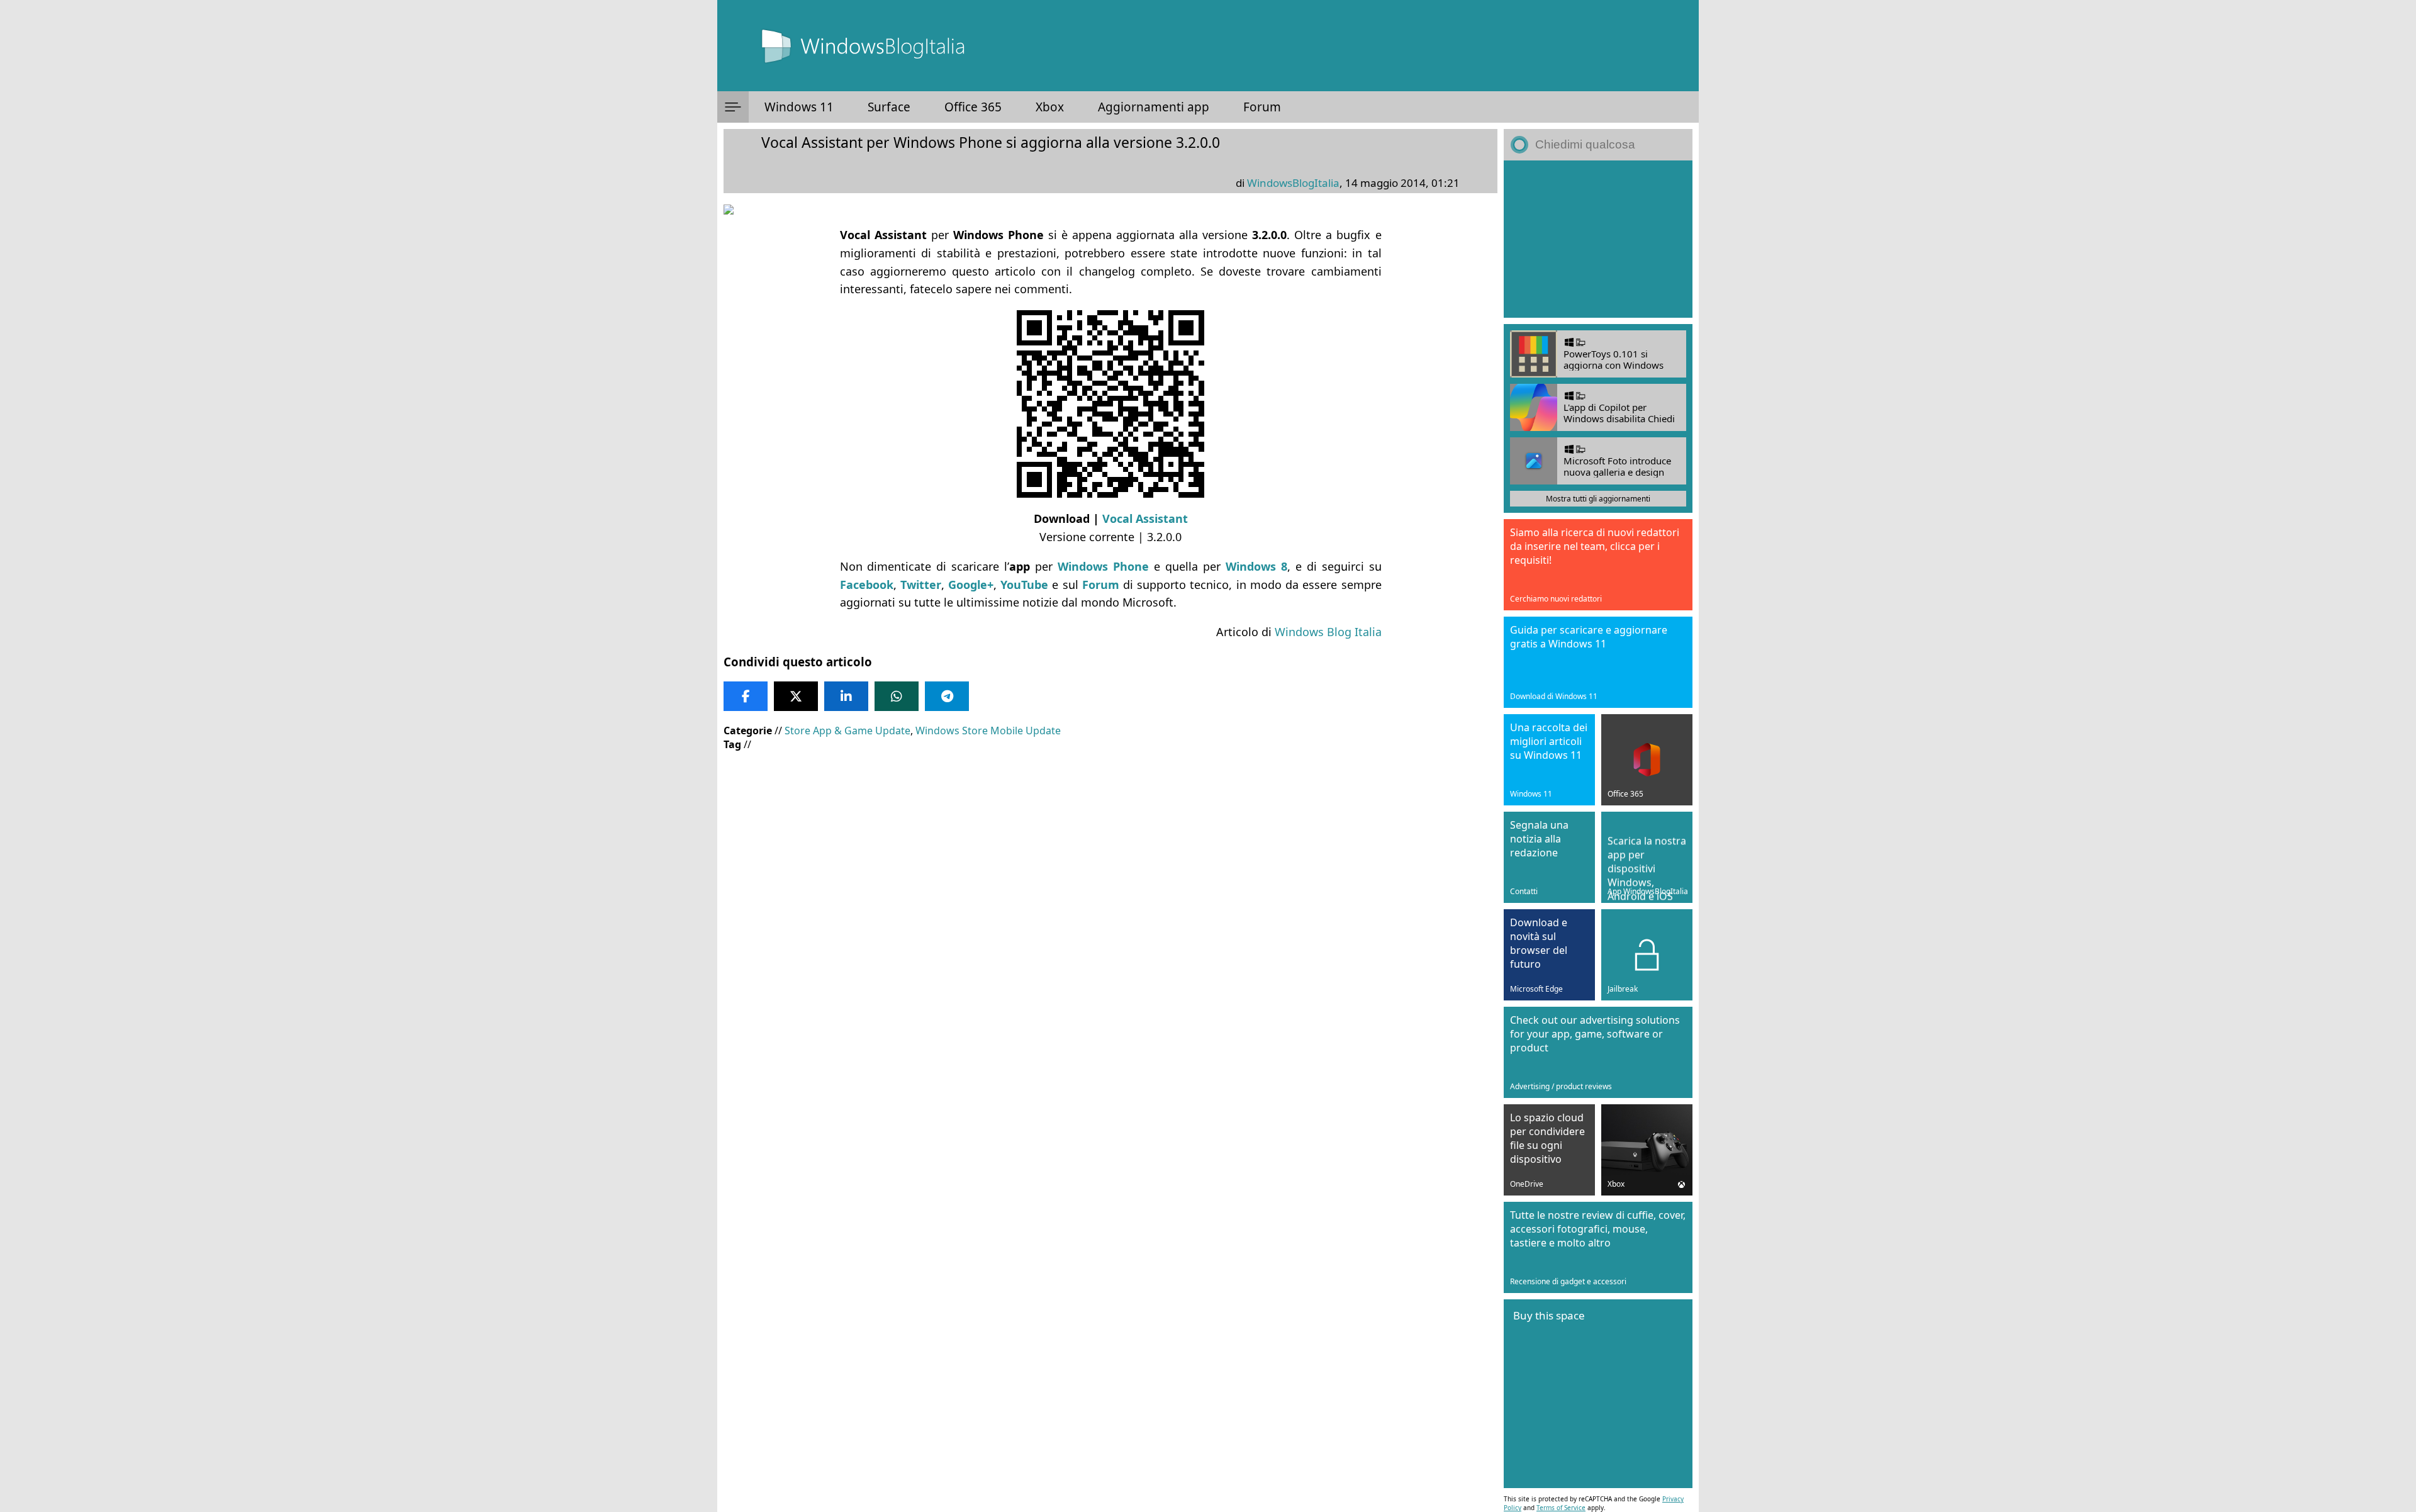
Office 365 (973, 107)
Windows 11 (799, 107)
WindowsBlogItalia (1293, 183)
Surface (889, 107)
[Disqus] (1110, 1124)
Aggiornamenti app (1154, 107)
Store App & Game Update (847, 731)
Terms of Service (1561, 1508)
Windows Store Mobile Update (988, 731)
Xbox (1050, 107)
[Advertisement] (1107, 852)
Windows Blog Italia (1328, 632)
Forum (1262, 107)
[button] (733, 107)
